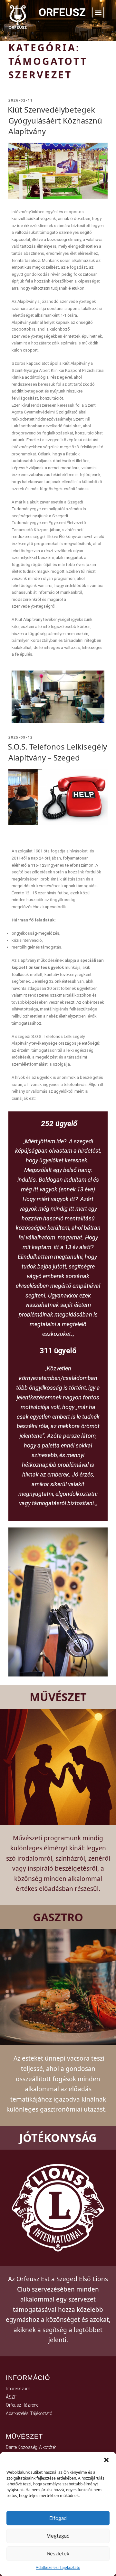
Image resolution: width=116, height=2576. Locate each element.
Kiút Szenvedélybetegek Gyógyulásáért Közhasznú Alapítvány (55, 120)
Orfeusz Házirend (22, 2404)
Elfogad (58, 2518)
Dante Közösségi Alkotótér (31, 2447)
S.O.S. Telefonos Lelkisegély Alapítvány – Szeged (57, 751)
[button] (106, 2460)
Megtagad (58, 2536)
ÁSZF (11, 2396)
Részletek (58, 2554)
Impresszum (18, 2388)
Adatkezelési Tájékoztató (58, 2567)
